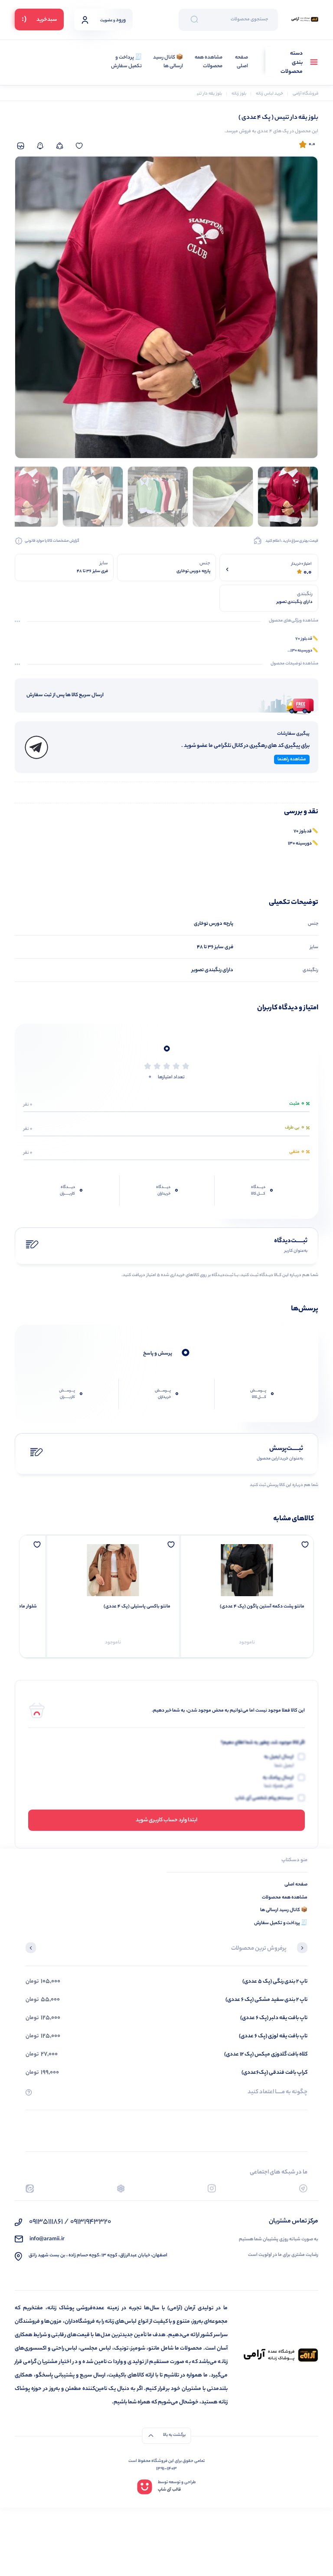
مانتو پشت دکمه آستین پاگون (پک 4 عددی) (262, 1607)
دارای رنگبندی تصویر (212, 970)
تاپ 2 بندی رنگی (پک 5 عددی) (275, 1982)
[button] (302, 1949)
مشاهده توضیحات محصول (294, 664)
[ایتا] (30, 2188)
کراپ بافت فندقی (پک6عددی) (274, 2073)
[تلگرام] (303, 2188)
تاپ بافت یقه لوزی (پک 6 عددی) (273, 2036)
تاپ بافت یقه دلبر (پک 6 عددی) (274, 2018)
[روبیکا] (121, 2188)
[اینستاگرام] (212, 2188)
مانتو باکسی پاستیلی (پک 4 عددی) (137, 1607)
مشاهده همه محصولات (209, 62)
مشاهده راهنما (292, 759)
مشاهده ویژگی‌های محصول (294, 621)
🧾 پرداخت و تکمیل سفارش (126, 62)
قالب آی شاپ (169, 2490)
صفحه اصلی (242, 62)
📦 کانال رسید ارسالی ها (168, 62)
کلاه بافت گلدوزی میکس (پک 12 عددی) (266, 2054)
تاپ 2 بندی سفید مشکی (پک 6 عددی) (266, 2000)
